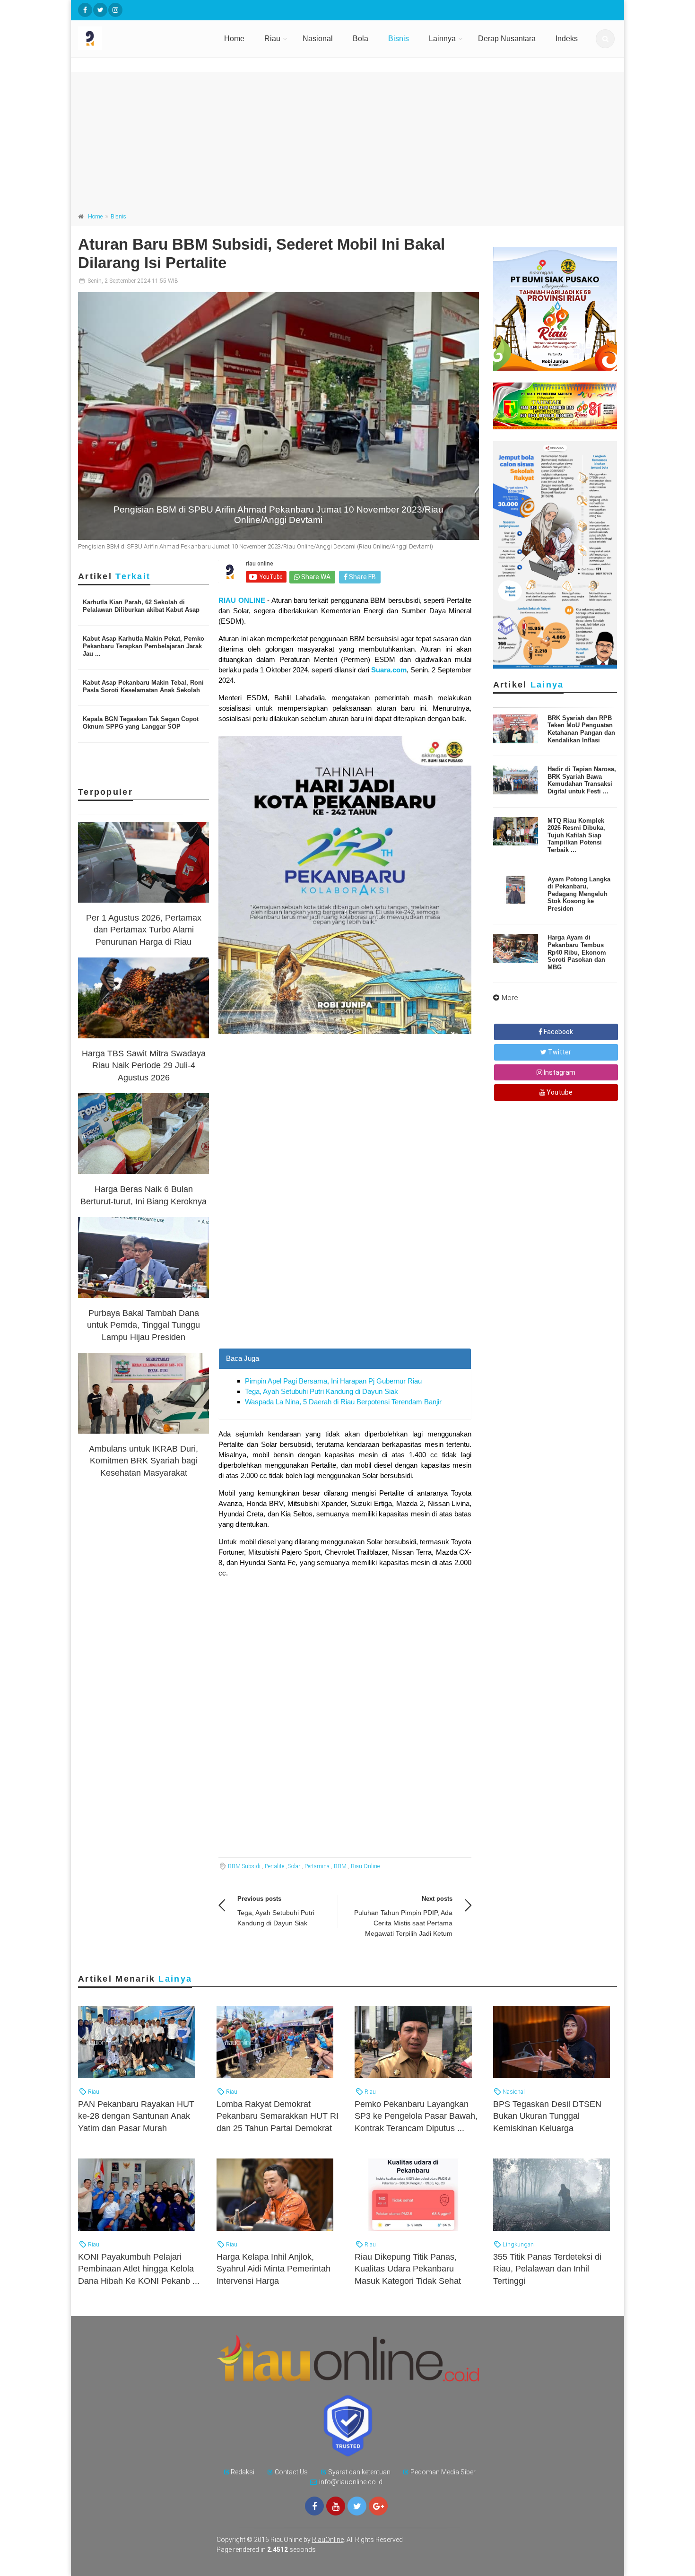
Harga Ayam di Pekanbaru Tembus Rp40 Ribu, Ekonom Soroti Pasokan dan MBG (577, 952)
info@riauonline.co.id (351, 2482)
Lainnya (442, 39)
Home (234, 39)
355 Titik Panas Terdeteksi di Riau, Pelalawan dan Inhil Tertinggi (547, 2269)
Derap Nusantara (507, 39)
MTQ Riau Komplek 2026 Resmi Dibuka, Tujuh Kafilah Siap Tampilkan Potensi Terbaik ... (576, 835)
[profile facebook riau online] (85, 10)
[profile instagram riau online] (115, 10)
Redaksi (243, 2472)
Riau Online (365, 1866)
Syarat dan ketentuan (359, 2472)
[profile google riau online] (378, 2506)
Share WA (315, 577)
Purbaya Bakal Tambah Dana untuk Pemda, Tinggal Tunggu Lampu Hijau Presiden (143, 1325)
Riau (272, 39)
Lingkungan (517, 2244)
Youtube (559, 1092)
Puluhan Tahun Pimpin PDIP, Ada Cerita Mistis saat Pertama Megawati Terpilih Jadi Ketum (403, 1923)
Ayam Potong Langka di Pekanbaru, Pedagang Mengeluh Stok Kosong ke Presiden (579, 894)
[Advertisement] (347, 138)
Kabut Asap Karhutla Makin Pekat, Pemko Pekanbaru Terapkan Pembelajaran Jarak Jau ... (143, 646)
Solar (294, 1866)
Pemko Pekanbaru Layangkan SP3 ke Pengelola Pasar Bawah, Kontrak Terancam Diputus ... (416, 2116)
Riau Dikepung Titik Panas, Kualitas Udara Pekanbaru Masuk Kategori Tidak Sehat (408, 2269)
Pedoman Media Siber (443, 2472)
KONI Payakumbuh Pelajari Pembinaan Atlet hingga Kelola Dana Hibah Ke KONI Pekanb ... (139, 2269)
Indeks (567, 39)
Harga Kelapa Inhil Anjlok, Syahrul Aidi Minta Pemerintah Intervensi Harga (274, 2269)
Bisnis (399, 39)
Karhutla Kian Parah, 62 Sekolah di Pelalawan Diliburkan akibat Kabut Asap (141, 606)
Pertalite (274, 1866)
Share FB (362, 577)
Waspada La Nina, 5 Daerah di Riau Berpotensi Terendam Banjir (343, 1402)
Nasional (318, 39)
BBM (340, 1866)
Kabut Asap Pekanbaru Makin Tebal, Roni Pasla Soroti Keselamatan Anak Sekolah (143, 686)
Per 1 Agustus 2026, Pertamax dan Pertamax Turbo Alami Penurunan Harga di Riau (144, 930)
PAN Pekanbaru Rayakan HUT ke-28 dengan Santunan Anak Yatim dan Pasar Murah (136, 2116)
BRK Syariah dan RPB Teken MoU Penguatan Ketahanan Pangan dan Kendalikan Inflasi (581, 729)
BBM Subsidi (244, 1866)
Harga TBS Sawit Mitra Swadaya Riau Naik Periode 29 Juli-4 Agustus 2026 (144, 1065)
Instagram (559, 1072)
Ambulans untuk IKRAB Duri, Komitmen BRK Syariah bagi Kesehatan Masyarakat (143, 1461)
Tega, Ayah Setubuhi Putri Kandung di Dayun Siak (321, 1391)
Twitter (559, 1052)
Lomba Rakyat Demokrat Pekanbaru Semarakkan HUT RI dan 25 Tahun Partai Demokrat (278, 2116)
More (510, 998)
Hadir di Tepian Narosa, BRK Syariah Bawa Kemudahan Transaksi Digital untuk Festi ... (582, 780)
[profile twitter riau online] (100, 10)
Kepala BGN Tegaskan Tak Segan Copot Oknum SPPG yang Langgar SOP (141, 723)
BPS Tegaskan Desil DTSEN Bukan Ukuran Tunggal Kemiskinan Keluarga (547, 2116)
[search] (605, 39)
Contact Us (291, 2472)
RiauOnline (328, 2540)
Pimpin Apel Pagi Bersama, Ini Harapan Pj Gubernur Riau (333, 1381)
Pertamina (317, 1866)
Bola (361, 39)
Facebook (558, 1032)
